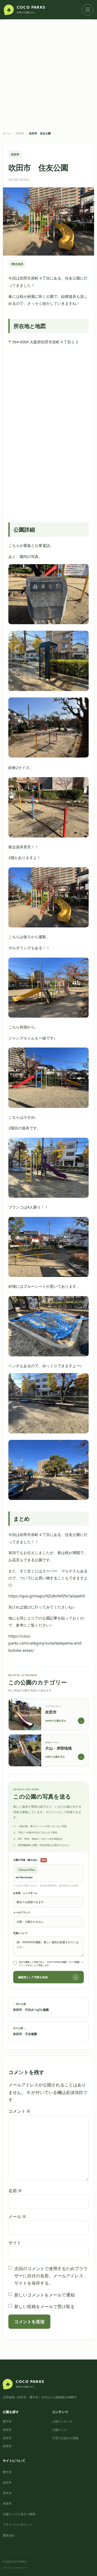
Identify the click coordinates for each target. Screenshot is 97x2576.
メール (17, 2217)
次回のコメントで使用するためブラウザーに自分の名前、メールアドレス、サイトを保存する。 (51, 2276)
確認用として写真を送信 (48, 1977)
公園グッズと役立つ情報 (19, 2514)
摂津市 (7, 2446)
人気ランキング (62, 2421)
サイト (15, 2243)
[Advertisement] (48, 80)
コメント (19, 2111)
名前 (15, 2191)
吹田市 (20, 133)
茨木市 (7, 2438)
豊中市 (7, 2421)
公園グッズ (59, 2430)
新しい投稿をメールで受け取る (44, 2306)
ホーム (7, 133)
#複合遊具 (17, 264)
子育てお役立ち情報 (65, 2438)
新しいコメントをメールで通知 (44, 2295)
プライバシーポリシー (18, 2524)
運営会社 (9, 2535)
